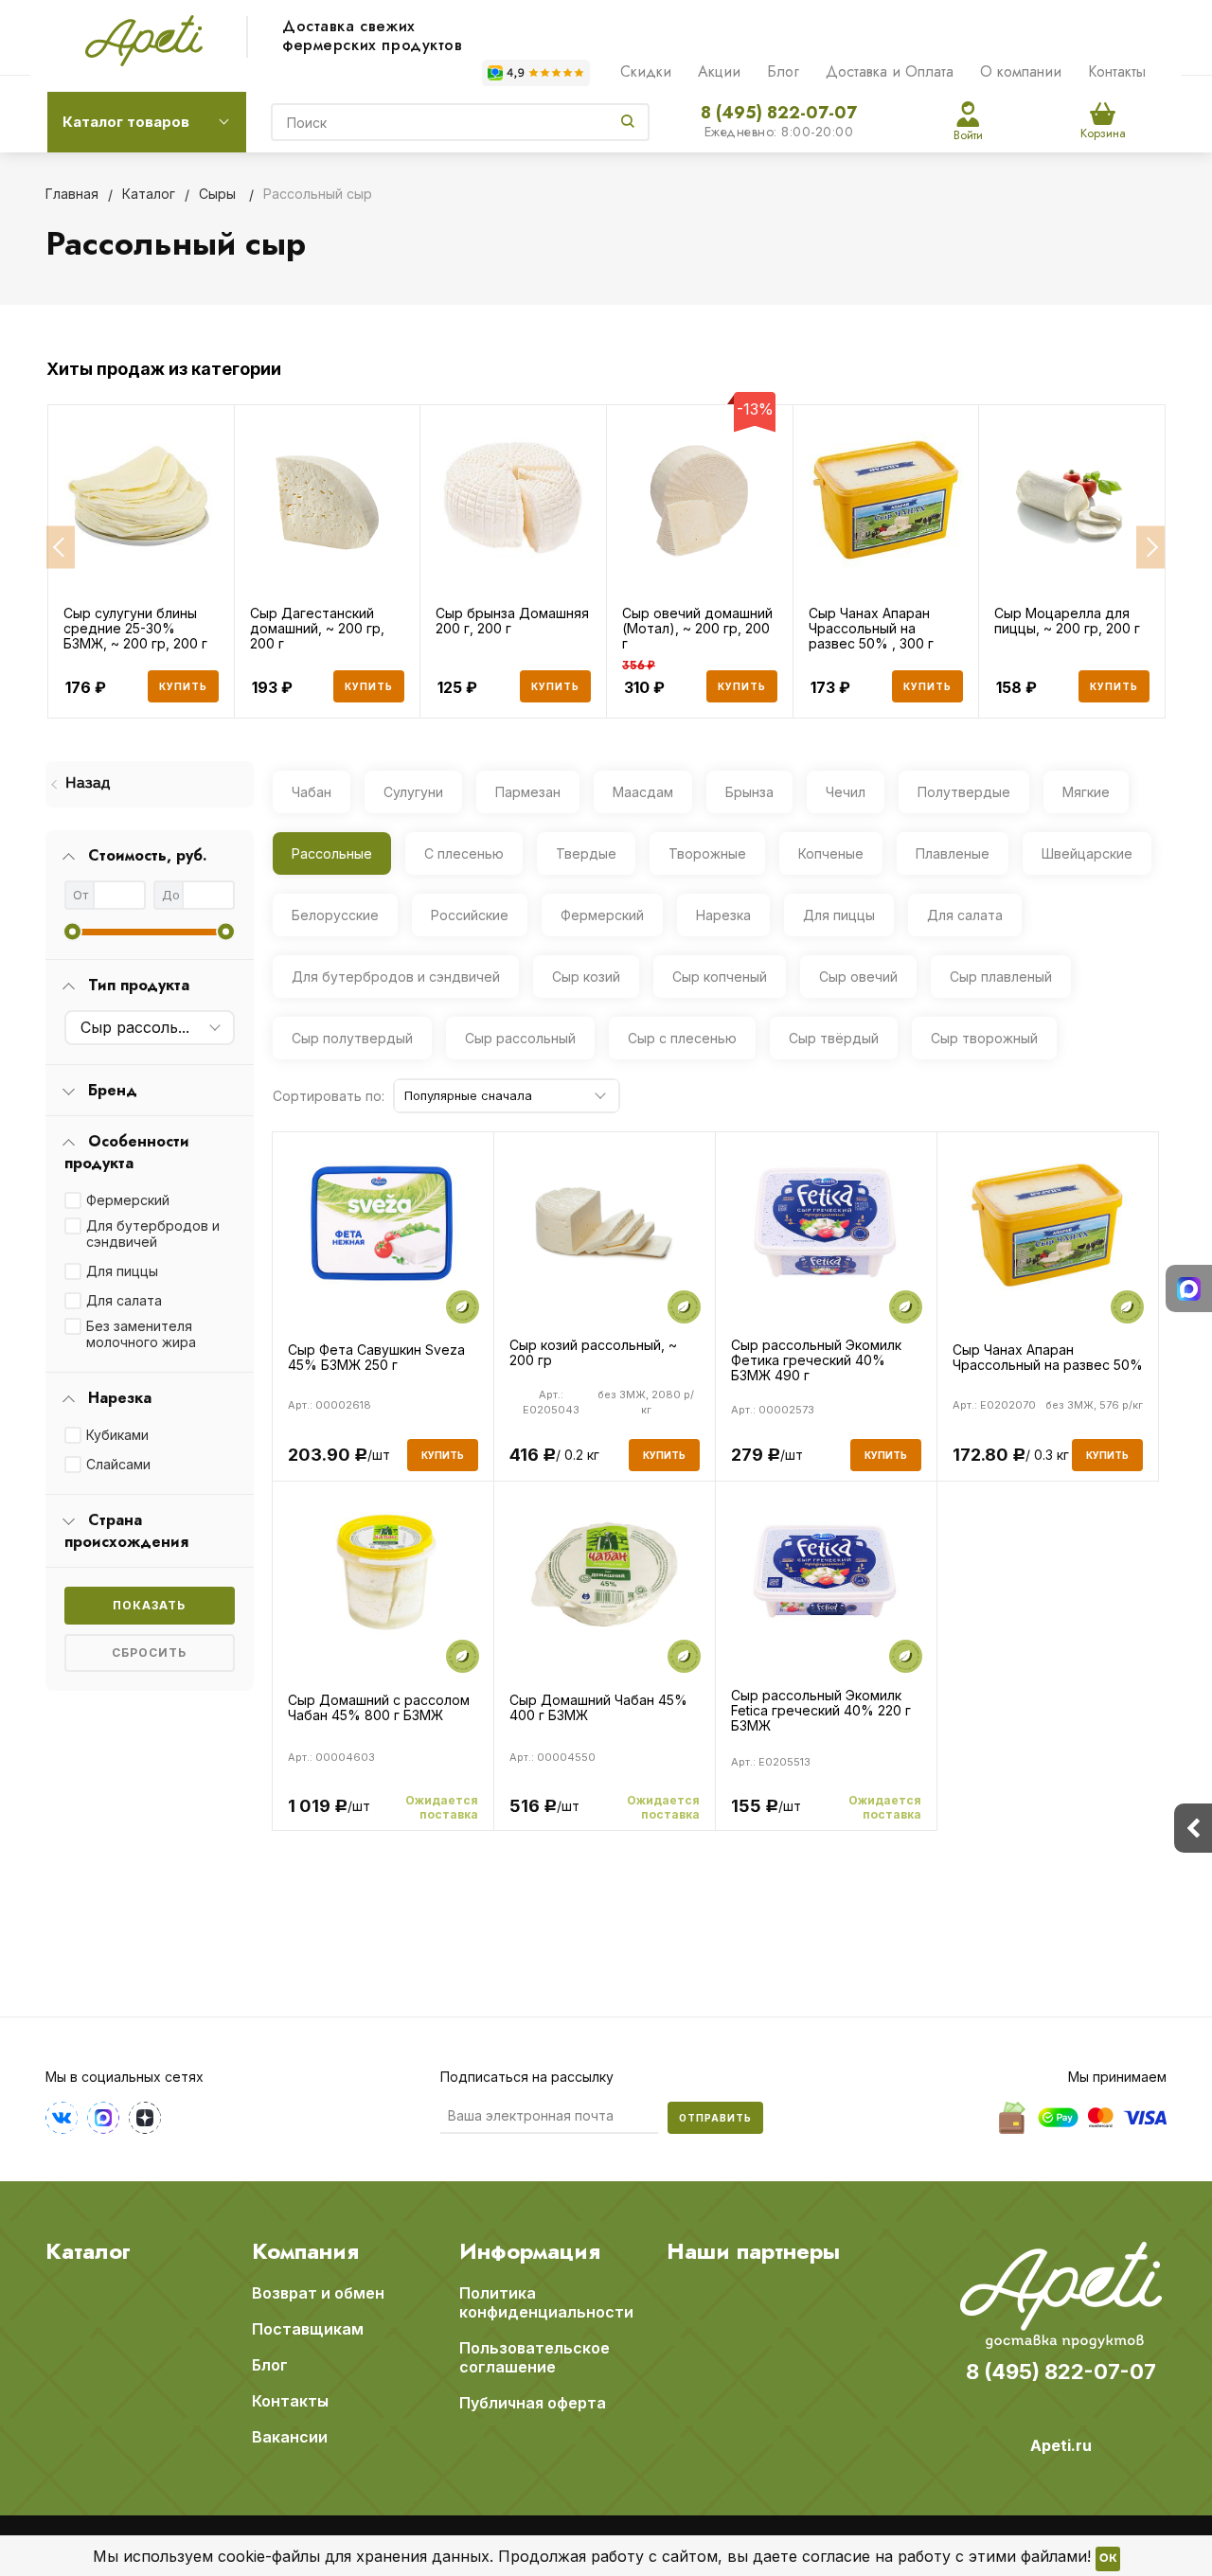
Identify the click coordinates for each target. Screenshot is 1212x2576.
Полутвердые (964, 792)
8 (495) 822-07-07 (779, 113)
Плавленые (953, 853)
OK (1108, 2559)
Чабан (312, 792)
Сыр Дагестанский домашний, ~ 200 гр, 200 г (317, 629)
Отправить (715, 2118)
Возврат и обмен (318, 2293)
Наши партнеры (753, 2251)
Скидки (646, 71)
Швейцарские (1087, 853)
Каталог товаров (126, 122)
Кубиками (117, 1435)
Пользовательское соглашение (535, 2357)
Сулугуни (413, 792)
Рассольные (332, 853)
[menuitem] (150, 784)
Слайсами (118, 1464)
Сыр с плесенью (682, 1038)
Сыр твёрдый (834, 1038)
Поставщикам (308, 2329)
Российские (470, 915)
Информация (530, 2251)
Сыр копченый (720, 977)
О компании (1021, 71)
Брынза (749, 792)
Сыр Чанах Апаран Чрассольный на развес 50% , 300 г (871, 629)
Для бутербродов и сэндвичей (153, 1234)
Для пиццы (122, 1271)
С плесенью (464, 853)
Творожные (707, 853)
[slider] (72, 932)
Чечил (846, 792)
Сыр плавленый (1001, 977)
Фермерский (128, 1200)
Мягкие (1086, 792)
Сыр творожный (984, 1038)
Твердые (586, 853)
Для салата (124, 1300)
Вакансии (290, 2437)
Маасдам (643, 792)
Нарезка (723, 915)
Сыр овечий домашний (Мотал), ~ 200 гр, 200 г (697, 629)
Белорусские (335, 915)
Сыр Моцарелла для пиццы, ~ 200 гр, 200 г (1067, 621)
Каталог (88, 2251)
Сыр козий (586, 977)
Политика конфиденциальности (546, 2302)
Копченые (831, 853)
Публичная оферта (533, 2403)
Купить (183, 686)
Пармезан (528, 792)
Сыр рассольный (520, 1038)
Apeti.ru (1061, 2445)
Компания (305, 2251)
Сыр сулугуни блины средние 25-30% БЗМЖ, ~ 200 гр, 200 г (135, 629)
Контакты (1117, 71)
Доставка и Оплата (890, 71)
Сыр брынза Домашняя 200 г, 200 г (512, 621)
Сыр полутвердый (352, 1038)
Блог (783, 71)
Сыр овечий (858, 977)
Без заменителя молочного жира (141, 1334)
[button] (61, 548)
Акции (719, 71)
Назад (88, 784)
